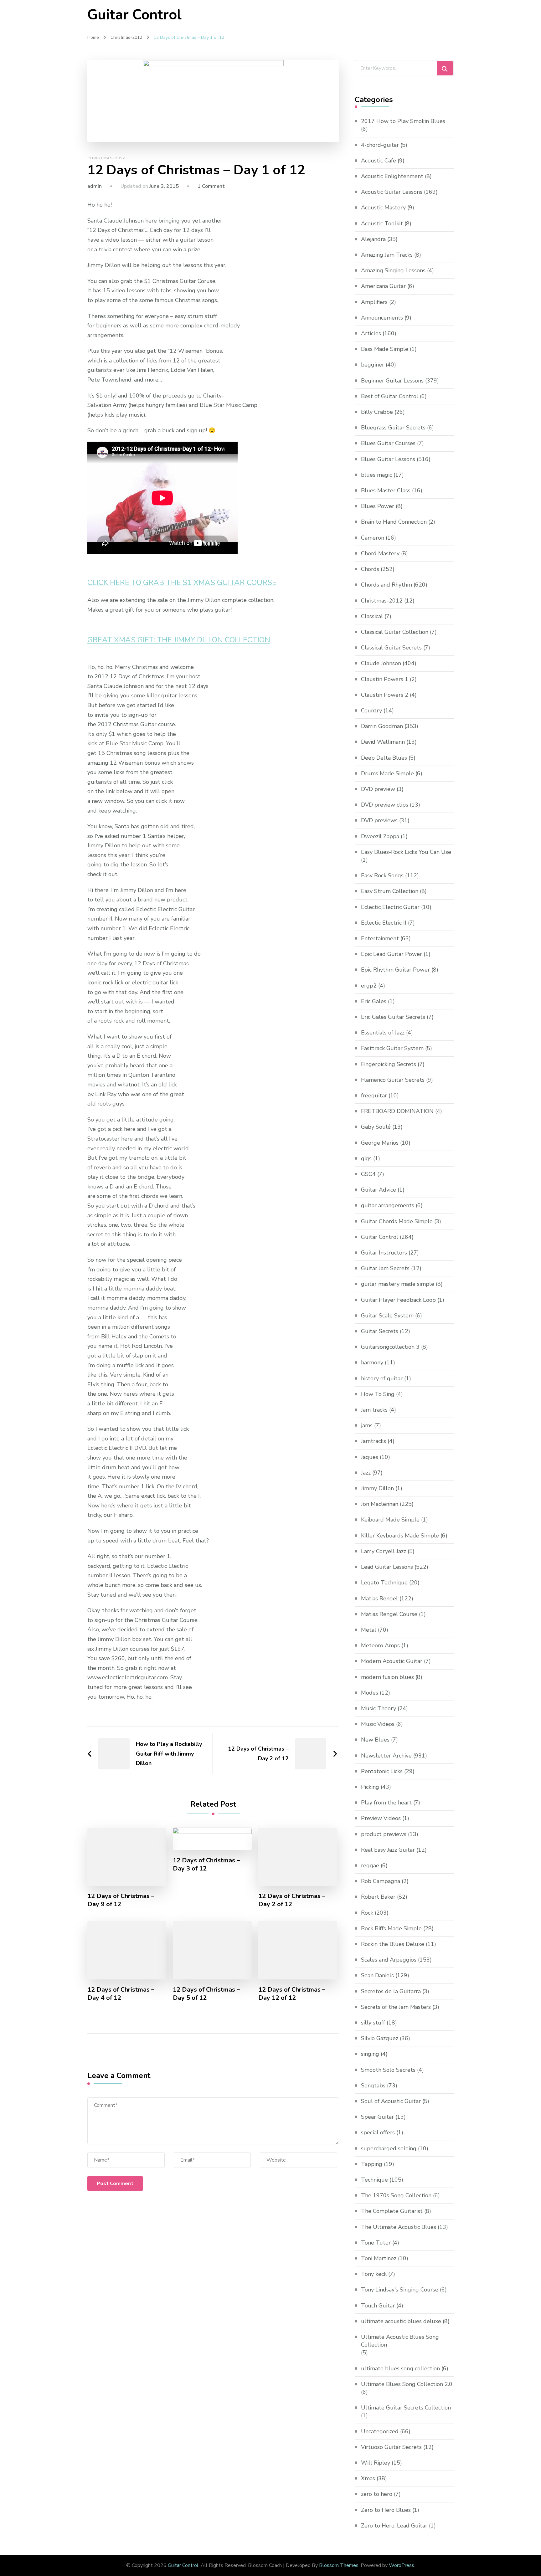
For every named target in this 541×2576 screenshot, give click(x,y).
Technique (374, 2180)
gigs (366, 1158)
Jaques (370, 1457)
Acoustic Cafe (379, 161)
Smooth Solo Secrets (388, 2070)
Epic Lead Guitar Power (392, 954)
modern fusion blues (387, 1677)
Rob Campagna (381, 1881)
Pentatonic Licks (382, 1771)
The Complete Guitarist (392, 2211)
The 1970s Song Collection (396, 2195)
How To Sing (378, 1394)
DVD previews (379, 820)
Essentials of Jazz (383, 1033)
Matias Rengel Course (389, 1614)
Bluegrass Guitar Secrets (393, 428)
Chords (370, 569)
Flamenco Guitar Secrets (393, 1080)
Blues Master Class (386, 490)
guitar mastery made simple (398, 1284)
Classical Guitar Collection (395, 632)
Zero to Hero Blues (386, 2510)
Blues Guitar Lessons (388, 459)
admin (95, 186)
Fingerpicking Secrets (389, 1064)
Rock (367, 1913)
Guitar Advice (379, 1190)
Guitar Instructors (384, 1253)
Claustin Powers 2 (385, 695)
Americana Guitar (383, 286)
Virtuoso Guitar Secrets (391, 2447)
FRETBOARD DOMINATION (397, 1111)
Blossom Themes (339, 2565)
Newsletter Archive (386, 1756)
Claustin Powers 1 (385, 679)
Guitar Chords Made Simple (397, 1221)
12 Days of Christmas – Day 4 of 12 (121, 1994)
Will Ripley (376, 2463)
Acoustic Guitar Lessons (392, 192)
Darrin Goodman (382, 726)
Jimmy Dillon (377, 1488)
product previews (384, 1834)
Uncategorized (380, 2431)
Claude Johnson (381, 663)
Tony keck (374, 2274)
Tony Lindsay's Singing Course (400, 2290)
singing (370, 2054)
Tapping (372, 2164)
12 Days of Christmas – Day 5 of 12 (206, 1994)
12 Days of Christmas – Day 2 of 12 (292, 1900)
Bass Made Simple (385, 349)
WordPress (402, 2565)
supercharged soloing (389, 2148)
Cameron (373, 538)
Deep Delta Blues (384, 758)
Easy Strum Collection (390, 891)
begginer (373, 365)
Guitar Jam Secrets (385, 1268)
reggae (370, 1865)
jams (367, 1425)
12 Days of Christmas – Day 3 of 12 (206, 1865)
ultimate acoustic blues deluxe (401, 2321)
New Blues (375, 1740)
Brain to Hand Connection (394, 522)
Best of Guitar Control (390, 396)
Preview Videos (381, 1818)
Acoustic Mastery (383, 208)
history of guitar (382, 1378)
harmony (372, 1362)
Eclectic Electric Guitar (390, 907)
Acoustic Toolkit (382, 223)
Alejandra (373, 239)
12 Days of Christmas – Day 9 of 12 (121, 1900)
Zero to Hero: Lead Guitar (394, 2526)
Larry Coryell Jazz (384, 1551)
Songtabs (373, 2086)
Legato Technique (384, 1583)
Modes (370, 1693)
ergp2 (369, 986)
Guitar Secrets (380, 1331)
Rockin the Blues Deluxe (393, 1944)
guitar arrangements (388, 1205)
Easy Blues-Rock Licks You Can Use (406, 852)
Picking (370, 1787)
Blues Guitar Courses (388, 443)
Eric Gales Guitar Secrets (393, 1017)
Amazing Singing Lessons (393, 270)
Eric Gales (374, 1001)
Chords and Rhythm (386, 585)
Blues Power (378, 506)
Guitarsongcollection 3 (390, 1347)
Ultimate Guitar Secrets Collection (406, 2408)
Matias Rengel (379, 1598)
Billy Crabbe (377, 412)
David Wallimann (383, 742)
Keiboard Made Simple (390, 1520)
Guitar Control (134, 15)
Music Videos (378, 1724)
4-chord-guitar (380, 145)
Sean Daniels (377, 1975)
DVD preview (378, 789)
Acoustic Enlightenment (392, 176)
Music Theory (379, 1708)
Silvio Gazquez (380, 2038)
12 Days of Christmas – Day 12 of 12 (292, 1994)
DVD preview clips (385, 805)
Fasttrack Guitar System (392, 1048)
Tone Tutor (376, 2243)
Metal (369, 1630)
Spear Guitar (377, 2117)
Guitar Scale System (387, 1316)
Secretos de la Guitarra (391, 1991)
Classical (372, 616)
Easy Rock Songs (382, 875)
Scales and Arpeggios (389, 1960)
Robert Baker (378, 1897)
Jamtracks (374, 1441)
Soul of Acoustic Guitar (391, 2101)
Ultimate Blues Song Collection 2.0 (407, 2384)
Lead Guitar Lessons (387, 1567)
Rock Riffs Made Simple (391, 1928)
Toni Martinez (379, 2258)
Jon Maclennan (380, 1504)
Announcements (382, 318)
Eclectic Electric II (384, 923)
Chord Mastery (380, 553)
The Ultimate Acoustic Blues (399, 2227)
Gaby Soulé (376, 1127)
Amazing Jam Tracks (387, 255)
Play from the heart (386, 1803)
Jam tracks (374, 1410)
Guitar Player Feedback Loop (398, 1300)
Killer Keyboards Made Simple (400, 1536)
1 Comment (211, 186)
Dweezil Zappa (380, 836)
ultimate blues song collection (400, 2368)
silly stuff (373, 2023)
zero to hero (377, 2494)
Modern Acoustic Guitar (392, 1661)
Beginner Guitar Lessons (392, 381)
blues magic (376, 475)
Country (371, 711)
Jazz (366, 1473)
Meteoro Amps (380, 1645)
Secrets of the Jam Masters (396, 2007)
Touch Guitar (378, 2306)
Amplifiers (374, 302)
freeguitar (374, 1096)
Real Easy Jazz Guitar (388, 1850)
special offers (378, 2132)
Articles (371, 333)
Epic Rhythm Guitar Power (395, 970)
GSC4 (368, 1174)
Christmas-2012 (106, 158)
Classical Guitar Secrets (391, 648)
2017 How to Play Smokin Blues (403, 121)
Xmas (368, 2478)
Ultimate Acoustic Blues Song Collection (400, 2341)
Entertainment (380, 938)
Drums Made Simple (387, 773)
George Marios (380, 1143)
